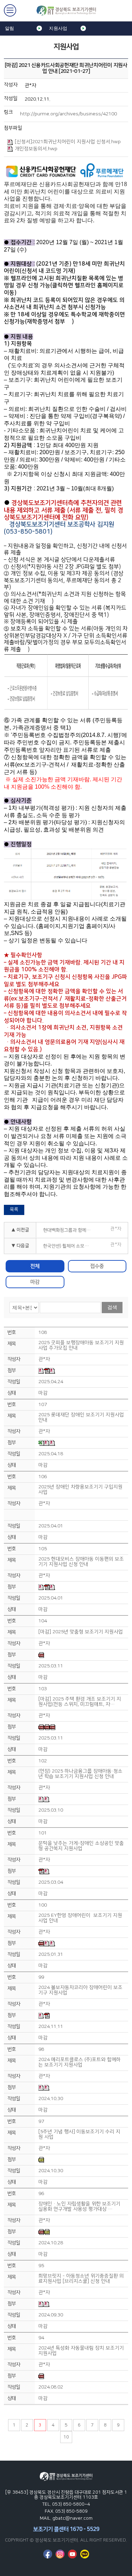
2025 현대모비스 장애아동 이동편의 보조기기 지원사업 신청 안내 (81, 1562)
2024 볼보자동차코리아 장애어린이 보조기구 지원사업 (80, 1990)
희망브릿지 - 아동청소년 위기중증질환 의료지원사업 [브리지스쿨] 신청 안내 (81, 2279)
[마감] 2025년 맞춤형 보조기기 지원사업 (81, 1632)
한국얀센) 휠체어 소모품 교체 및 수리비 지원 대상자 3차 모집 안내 (70, 1246)
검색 (112, 1307)
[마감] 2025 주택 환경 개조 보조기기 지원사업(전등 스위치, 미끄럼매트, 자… (80, 1702)
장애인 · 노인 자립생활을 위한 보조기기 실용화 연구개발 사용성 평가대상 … (79, 2207)
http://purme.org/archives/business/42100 (68, 114)
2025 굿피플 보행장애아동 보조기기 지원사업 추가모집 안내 (81, 1346)
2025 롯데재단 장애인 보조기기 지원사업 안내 (81, 1418)
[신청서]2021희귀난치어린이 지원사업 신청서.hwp (68, 142)
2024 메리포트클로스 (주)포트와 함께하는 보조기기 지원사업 (80, 2062)
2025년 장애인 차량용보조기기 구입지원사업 (80, 1490)
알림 (10, 28)
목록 (14, 1209)
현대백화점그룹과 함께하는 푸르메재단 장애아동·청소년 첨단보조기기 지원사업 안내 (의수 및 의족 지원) (70, 1230)
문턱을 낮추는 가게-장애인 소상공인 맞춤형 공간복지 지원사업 (81, 1846)
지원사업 (58, 28)
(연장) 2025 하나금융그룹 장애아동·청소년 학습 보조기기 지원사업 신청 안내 (80, 1774)
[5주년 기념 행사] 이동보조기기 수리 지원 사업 (79, 2135)
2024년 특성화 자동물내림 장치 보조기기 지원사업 (81, 2351)
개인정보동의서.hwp (36, 149)
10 (66, 2437)
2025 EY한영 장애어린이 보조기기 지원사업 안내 (80, 1918)
